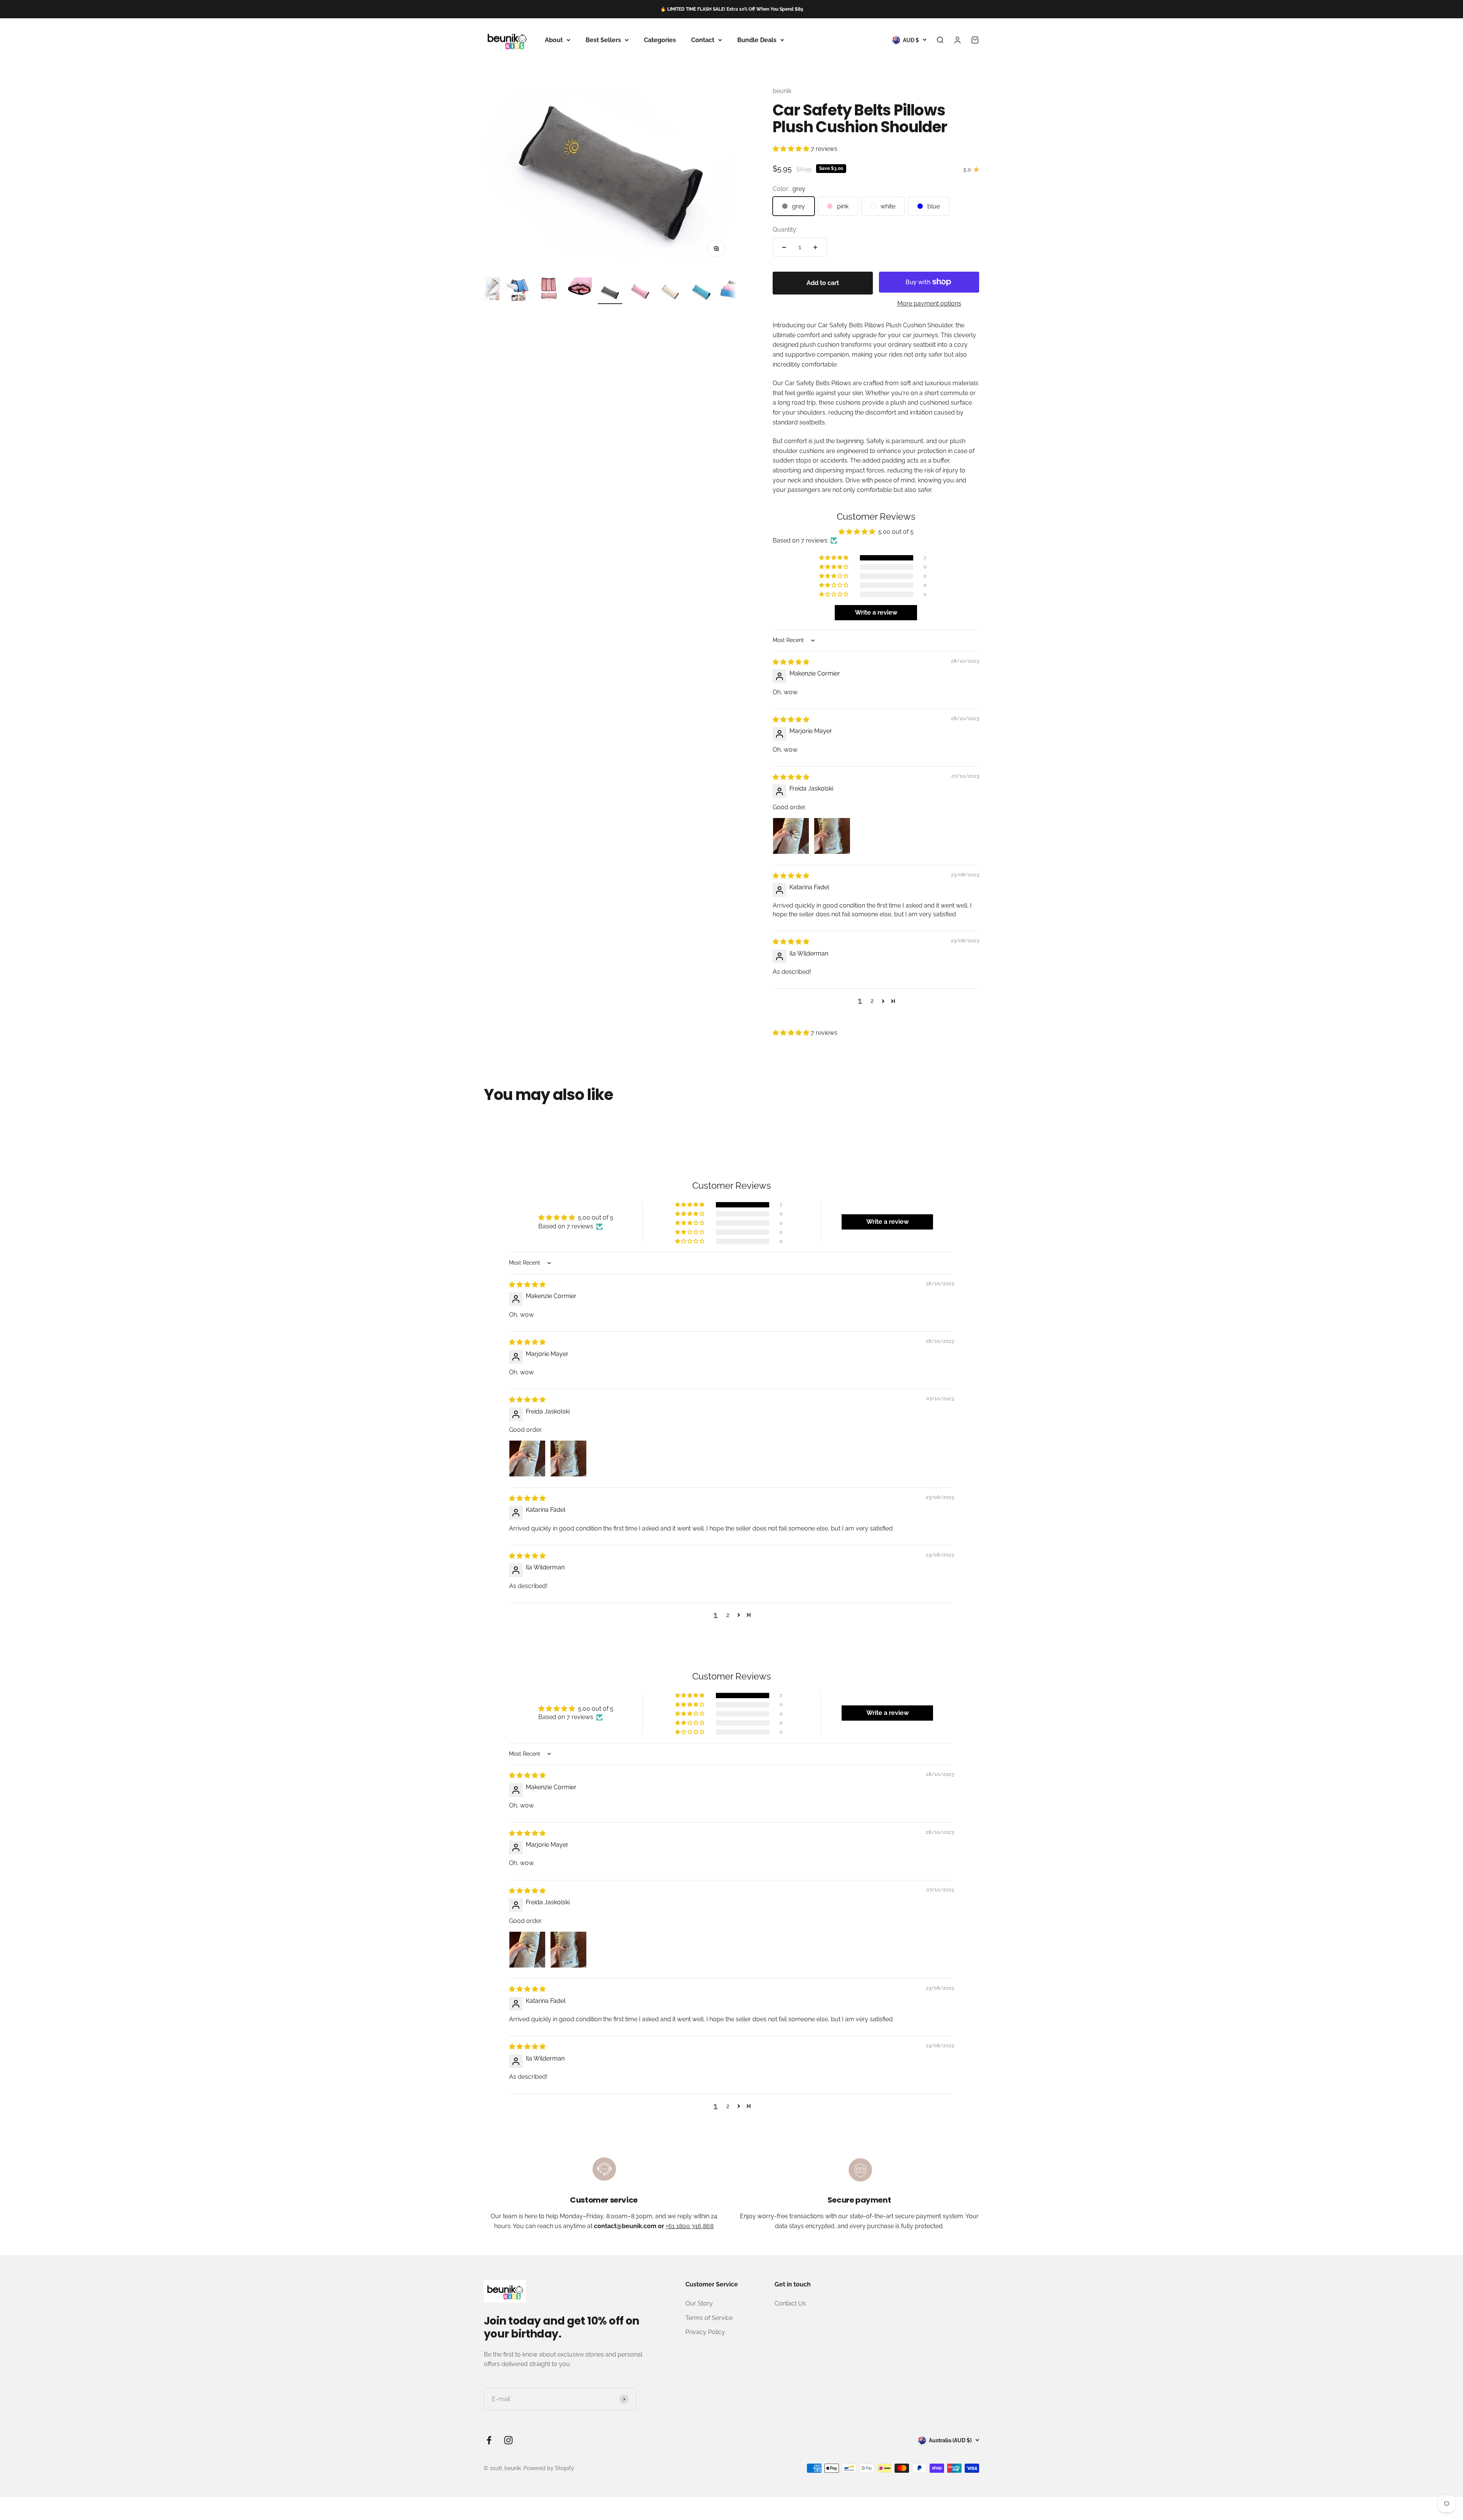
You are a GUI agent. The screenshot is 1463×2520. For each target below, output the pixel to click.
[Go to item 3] (488, 291)
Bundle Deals (757, 40)
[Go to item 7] (610, 294)
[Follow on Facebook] (489, 2440)
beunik (782, 91)
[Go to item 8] (640, 292)
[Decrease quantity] (784, 247)
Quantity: (785, 230)
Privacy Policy (705, 2332)
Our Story (699, 2303)
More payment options (929, 303)
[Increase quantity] (815, 247)
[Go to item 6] (579, 291)
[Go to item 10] (701, 294)
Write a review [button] (876, 612)
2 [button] (872, 1001)
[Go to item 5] (549, 291)
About (554, 40)
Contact (703, 40)
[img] (791, 662)
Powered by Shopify (549, 2468)
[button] (792, 149)
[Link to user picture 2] (832, 836)
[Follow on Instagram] (508, 2440)
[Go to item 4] (519, 291)
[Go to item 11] (732, 291)
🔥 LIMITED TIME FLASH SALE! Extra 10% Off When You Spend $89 (732, 9)
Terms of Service (709, 2318)
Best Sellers (603, 40)
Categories (660, 40)
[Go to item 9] (671, 294)
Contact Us (790, 2303)
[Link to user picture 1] (791, 836)
